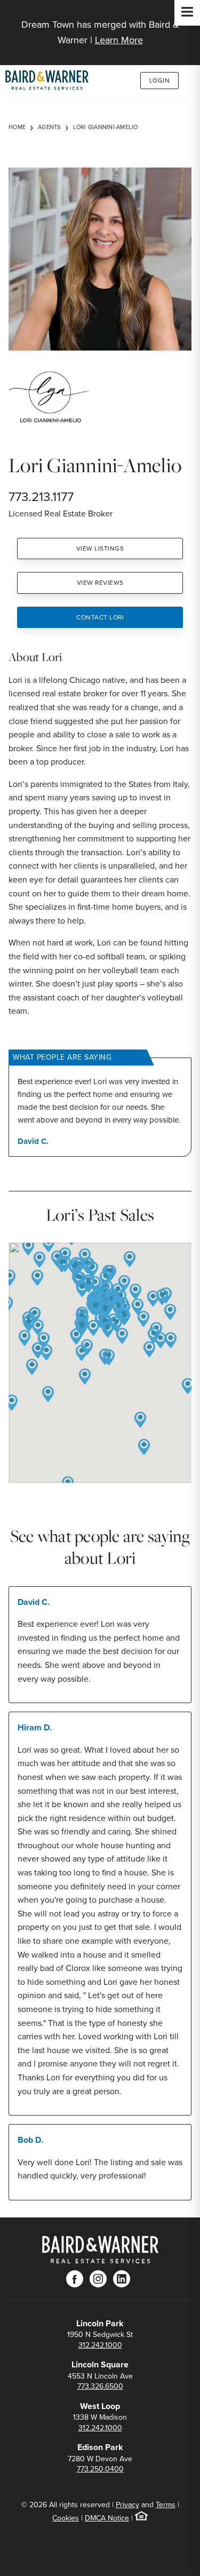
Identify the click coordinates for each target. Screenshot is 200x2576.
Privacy (127, 2505)
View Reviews (100, 583)
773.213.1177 (41, 497)
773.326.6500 (100, 2386)
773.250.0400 (100, 2469)
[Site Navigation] (187, 13)
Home (17, 127)
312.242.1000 (100, 2345)
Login (160, 81)
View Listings (100, 548)
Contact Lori (100, 617)
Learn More (119, 40)
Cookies (66, 2518)
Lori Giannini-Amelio (106, 127)
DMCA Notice (107, 2518)
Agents (49, 127)
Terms (166, 2505)
